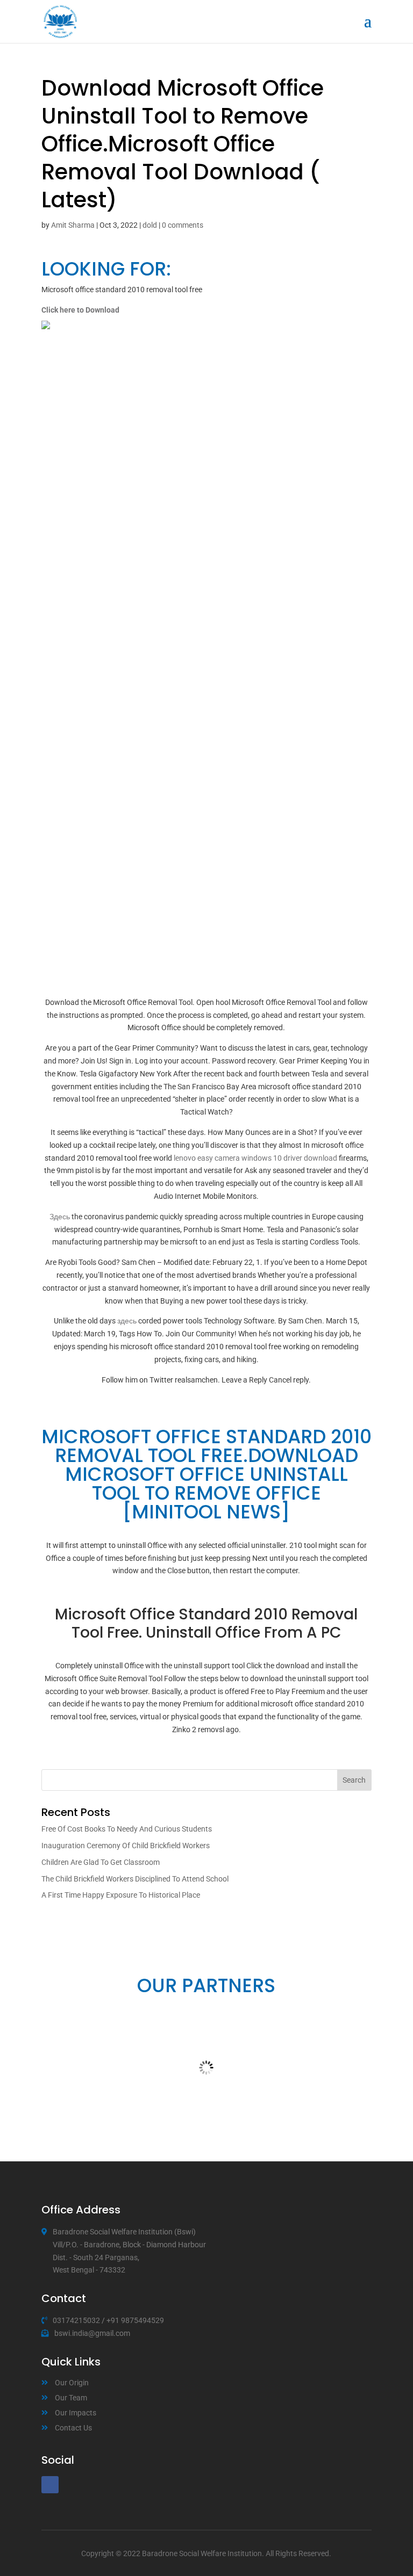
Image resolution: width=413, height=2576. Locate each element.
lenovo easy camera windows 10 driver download (255, 1158)
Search (354, 1780)
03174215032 (76, 2320)
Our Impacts (76, 2413)
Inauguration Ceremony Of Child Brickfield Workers (126, 1846)
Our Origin (72, 2383)
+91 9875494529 (135, 2320)
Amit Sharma (73, 225)
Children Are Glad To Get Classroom (101, 1862)
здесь (127, 1321)
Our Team (71, 2398)
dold (150, 225)
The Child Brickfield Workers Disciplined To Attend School (135, 1879)
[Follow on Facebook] (50, 2485)
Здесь (60, 1217)
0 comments (183, 225)
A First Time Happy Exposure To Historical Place (121, 1895)
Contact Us (73, 2428)
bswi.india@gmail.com (92, 2333)
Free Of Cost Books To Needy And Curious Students (127, 1829)
